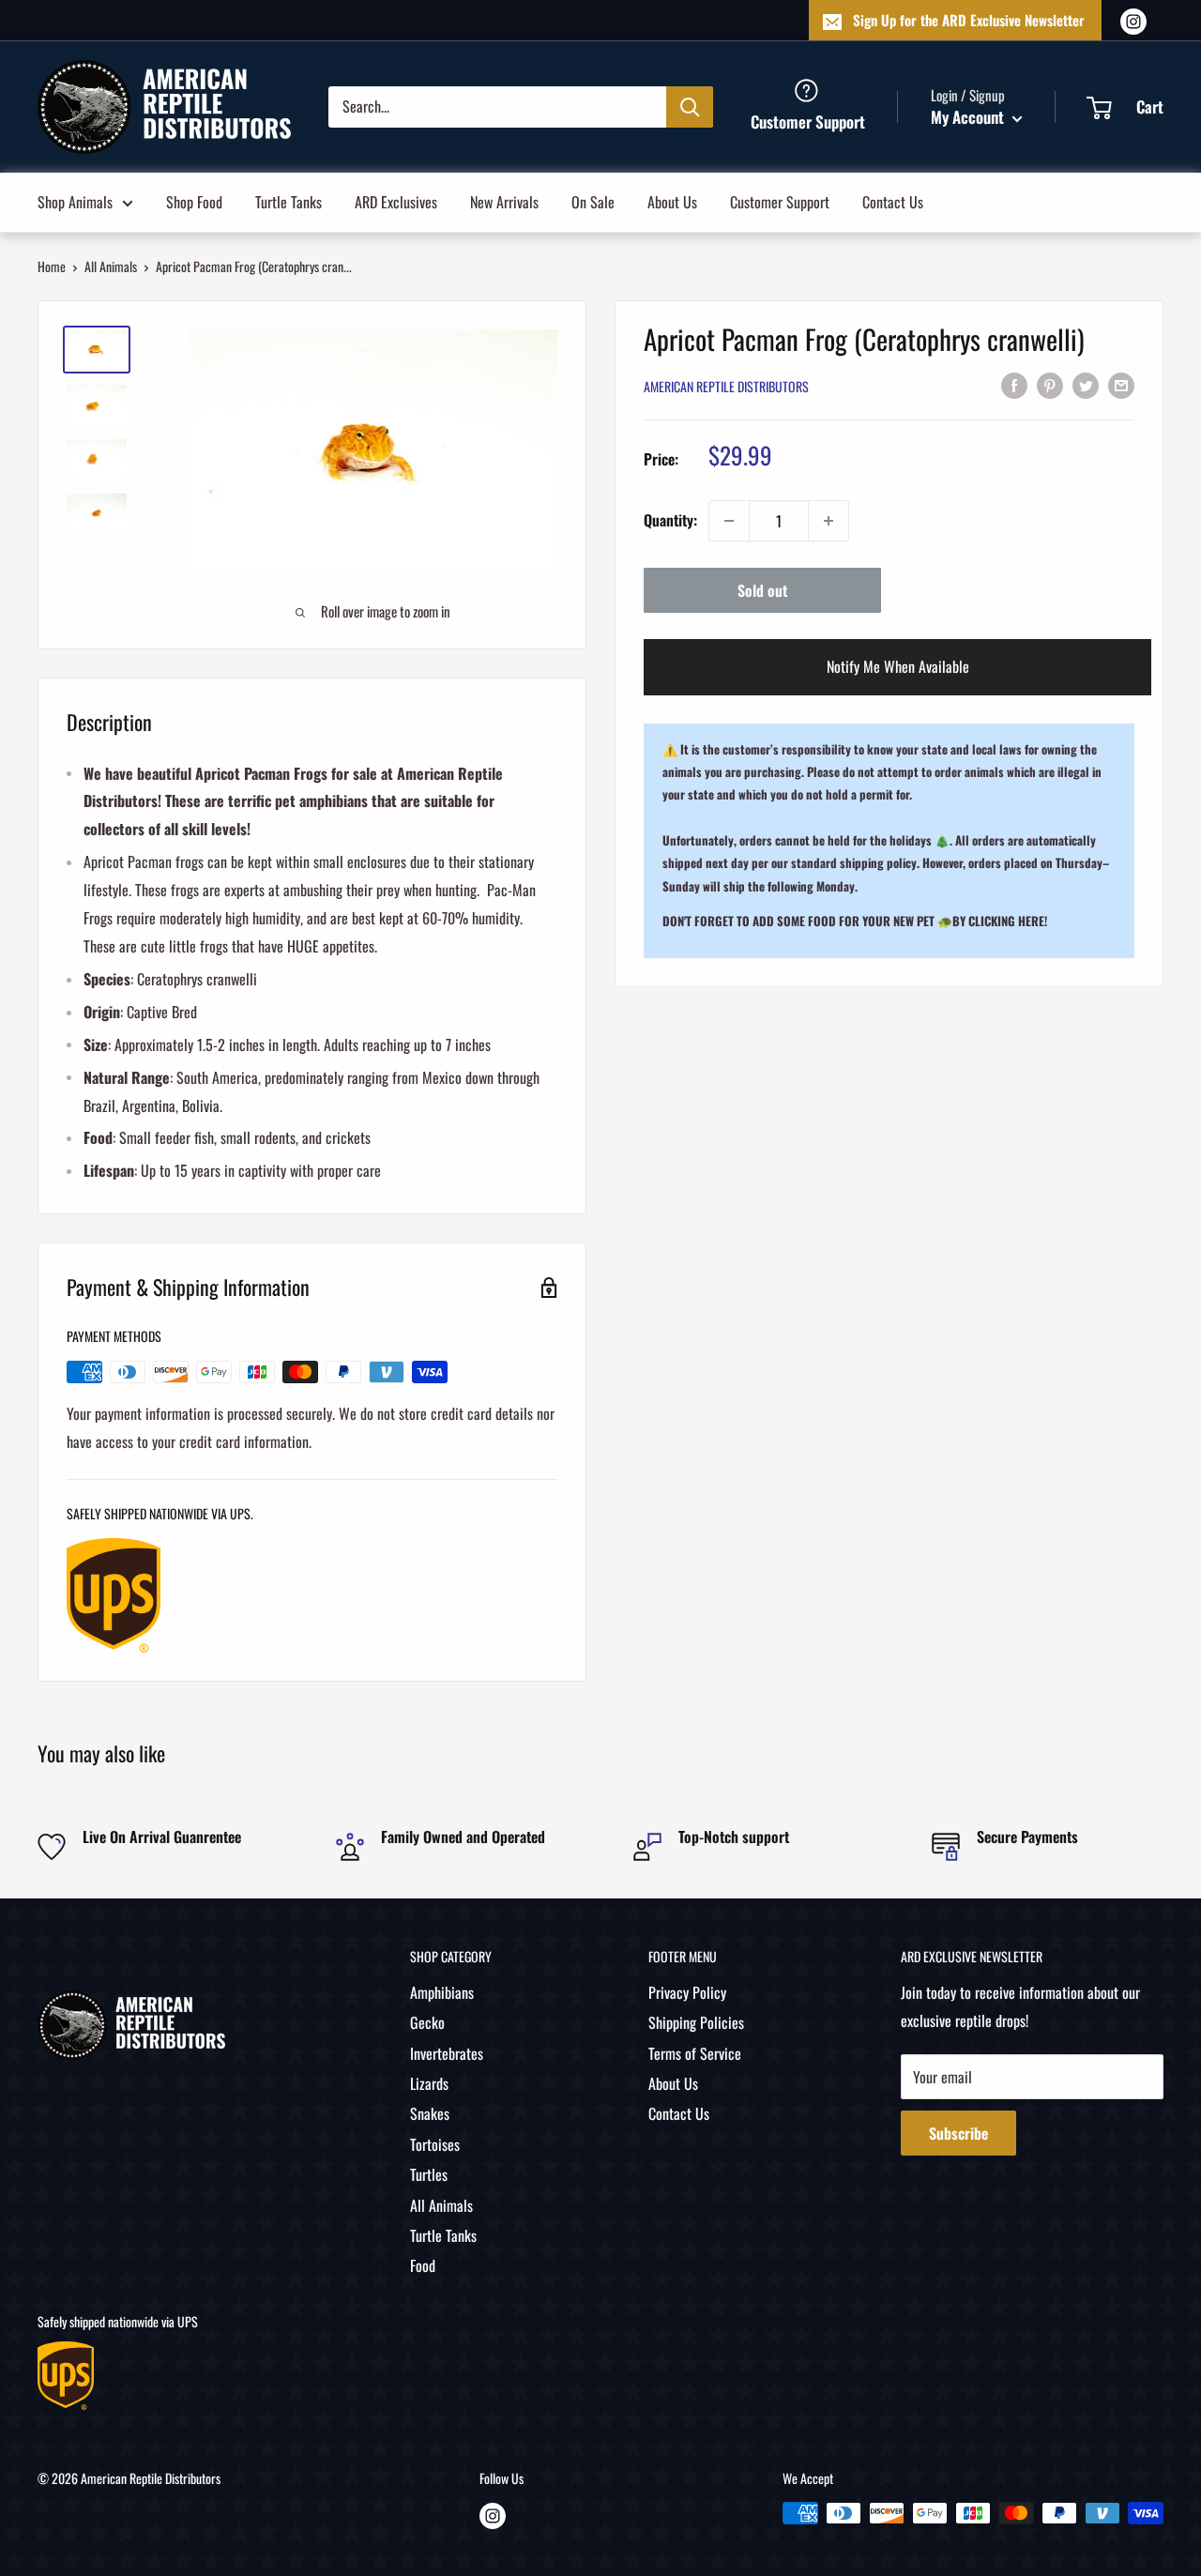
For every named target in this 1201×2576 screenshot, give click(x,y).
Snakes (430, 2113)
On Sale (593, 201)
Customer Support (780, 201)
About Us (672, 201)
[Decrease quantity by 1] (729, 521)
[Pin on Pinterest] (1050, 385)
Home (52, 266)
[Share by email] (1121, 385)
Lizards (429, 2083)
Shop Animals (75, 201)
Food (423, 2265)
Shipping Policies (696, 2022)
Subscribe (958, 2133)
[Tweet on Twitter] (1086, 385)
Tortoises (435, 2144)
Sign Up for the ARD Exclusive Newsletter (969, 20)
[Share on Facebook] (1014, 385)
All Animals (111, 266)
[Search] (690, 106)
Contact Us (893, 201)
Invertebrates (447, 2053)
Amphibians (442, 1992)
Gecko (427, 2022)
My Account (969, 117)
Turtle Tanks (289, 201)
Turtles (429, 2174)
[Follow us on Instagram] (1133, 20)
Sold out (762, 590)
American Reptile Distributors (726, 386)
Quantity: (670, 520)
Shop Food (194, 201)
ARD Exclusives (396, 201)
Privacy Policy (687, 1992)
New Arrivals (504, 201)
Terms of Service (695, 2053)
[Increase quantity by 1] (829, 521)
